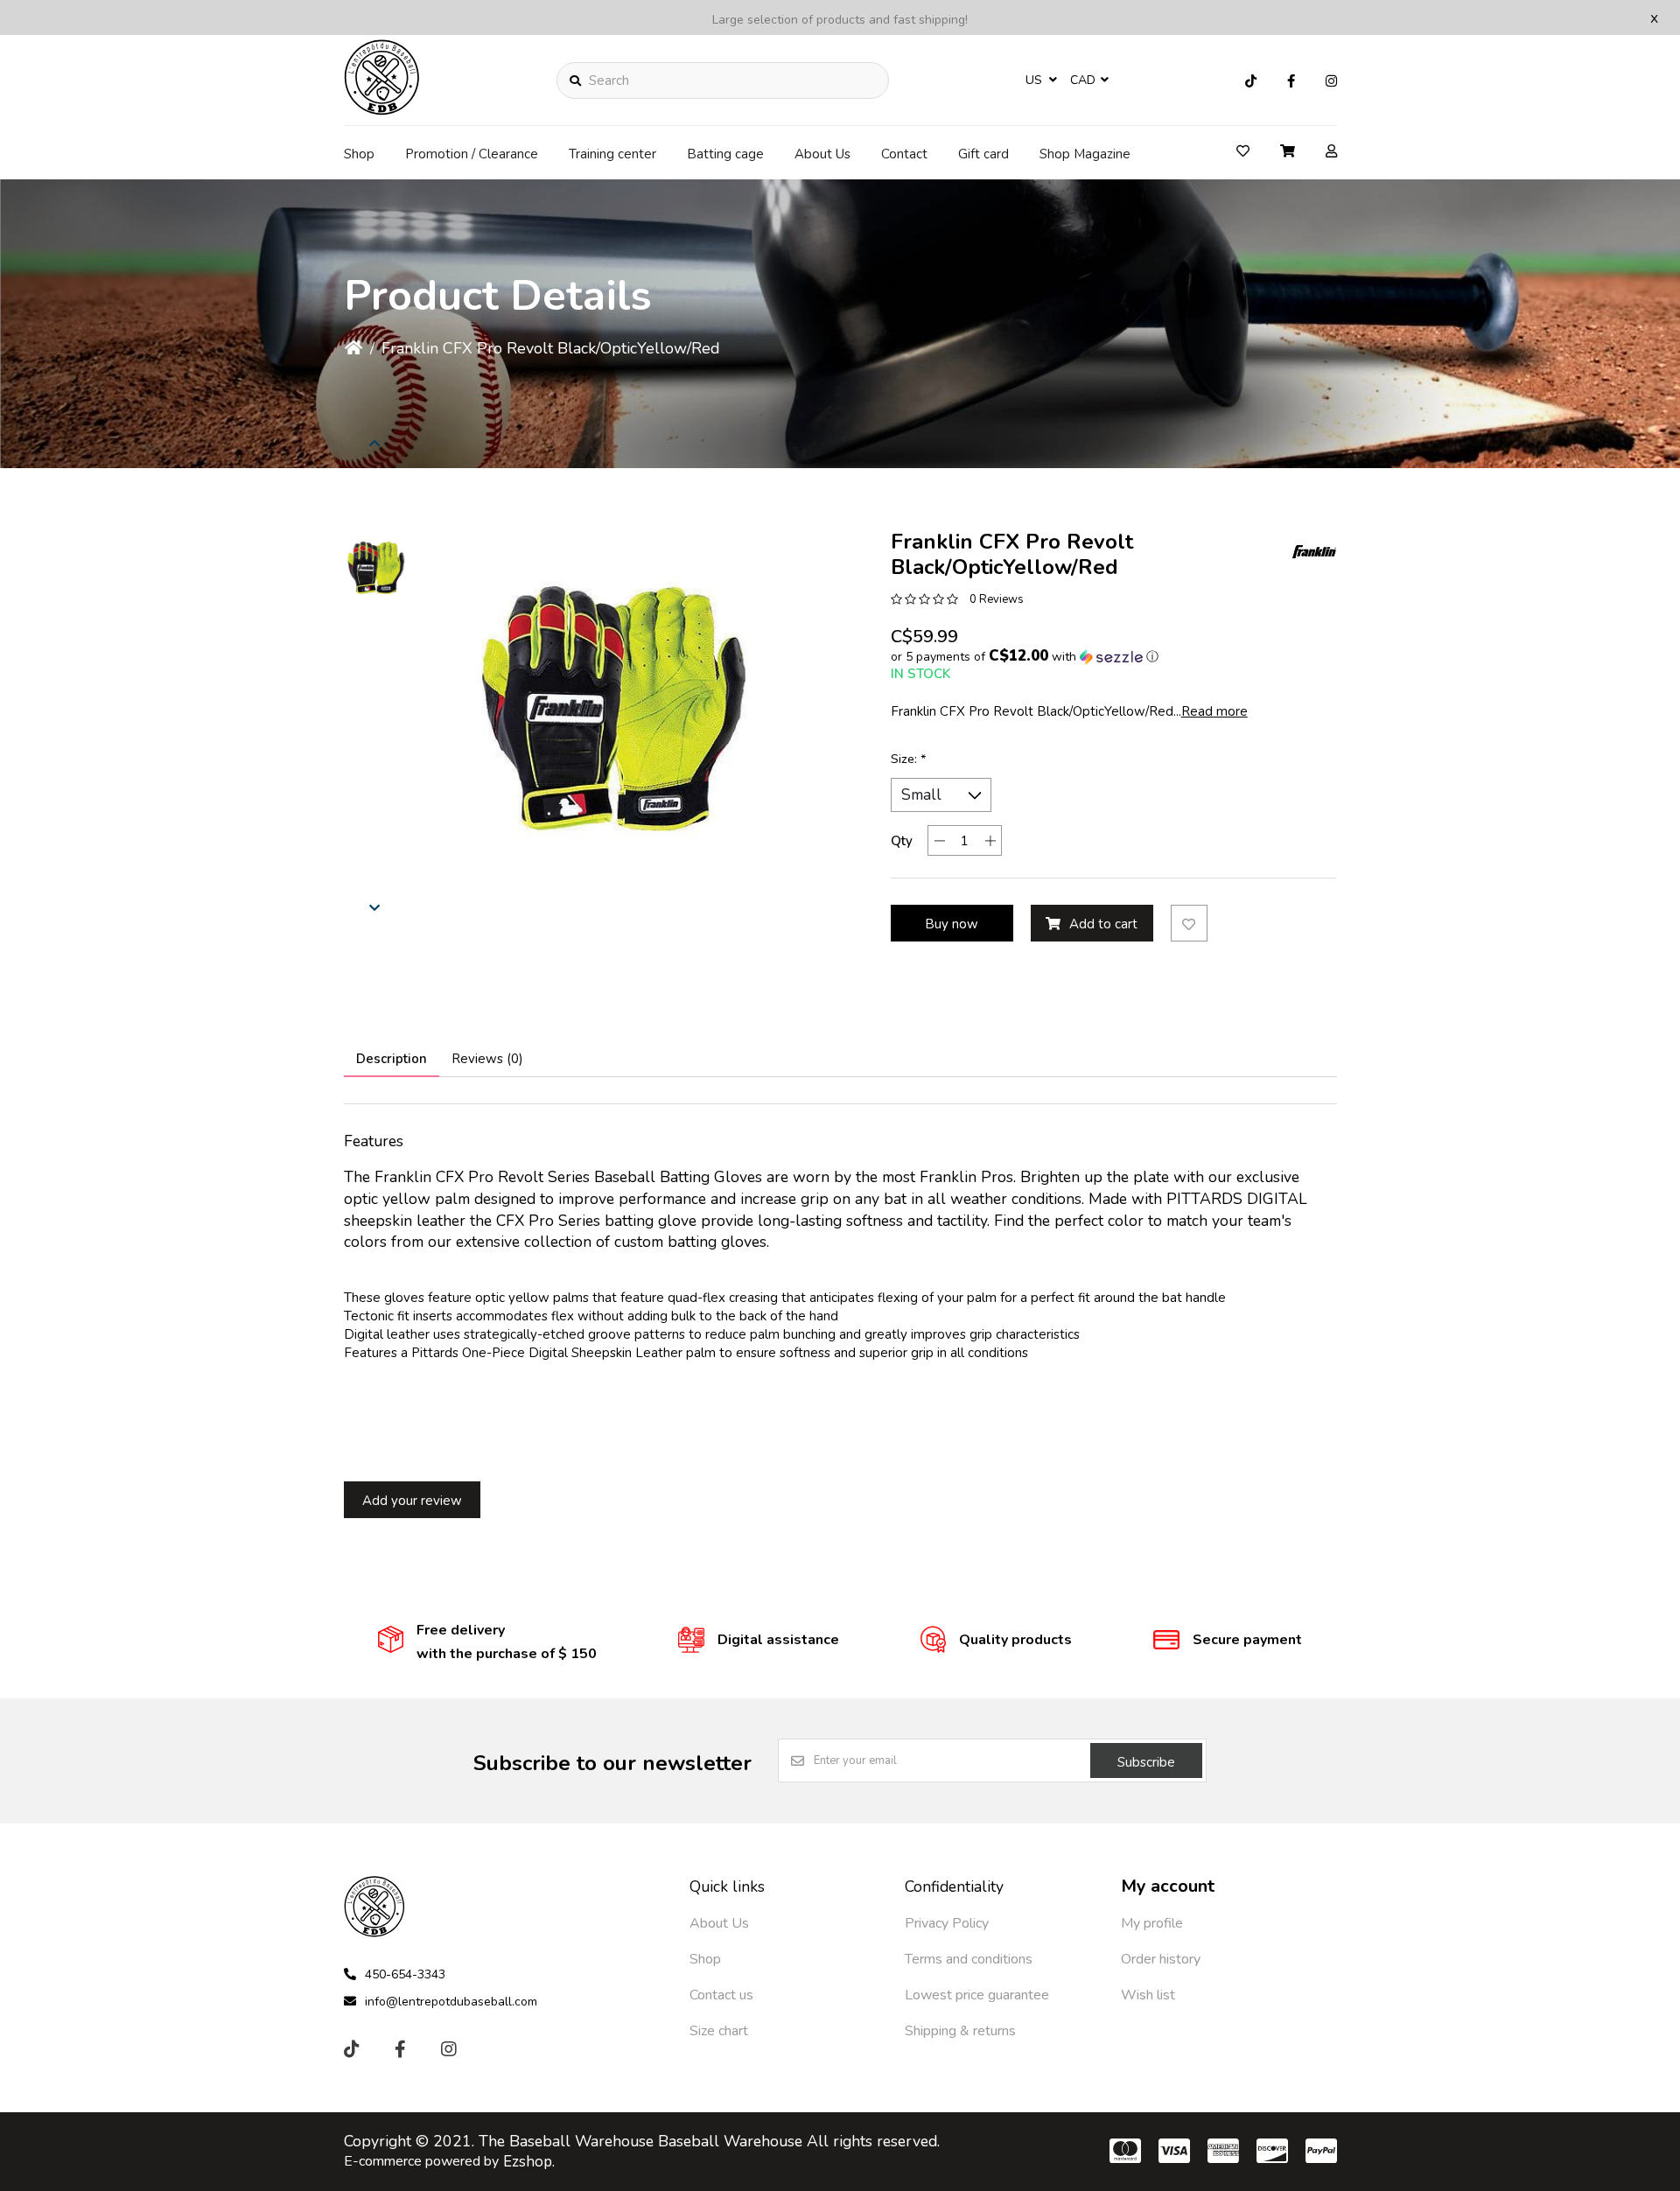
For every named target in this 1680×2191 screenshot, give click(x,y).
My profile (1152, 1923)
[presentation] (374, 443)
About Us (822, 154)
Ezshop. (529, 2162)
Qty (902, 841)
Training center (612, 154)
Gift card (983, 154)
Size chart (719, 2031)
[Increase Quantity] (990, 840)
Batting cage (725, 154)
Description (392, 1059)
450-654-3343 (405, 1974)
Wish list (1148, 1995)
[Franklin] (1314, 551)
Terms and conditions (969, 1959)
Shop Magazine (1085, 154)
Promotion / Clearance (472, 154)
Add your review (412, 1501)
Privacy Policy (947, 1923)
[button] (374, 569)
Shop (359, 154)
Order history (1161, 1959)
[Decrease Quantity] (939, 840)
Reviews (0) (487, 1059)
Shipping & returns (960, 2031)
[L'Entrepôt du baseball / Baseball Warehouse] (382, 110)
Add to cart (1103, 924)
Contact (904, 154)
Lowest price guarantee (977, 1995)
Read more (1214, 711)
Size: (909, 759)
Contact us (721, 1995)
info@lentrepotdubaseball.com (451, 2002)
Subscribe (1146, 1762)
